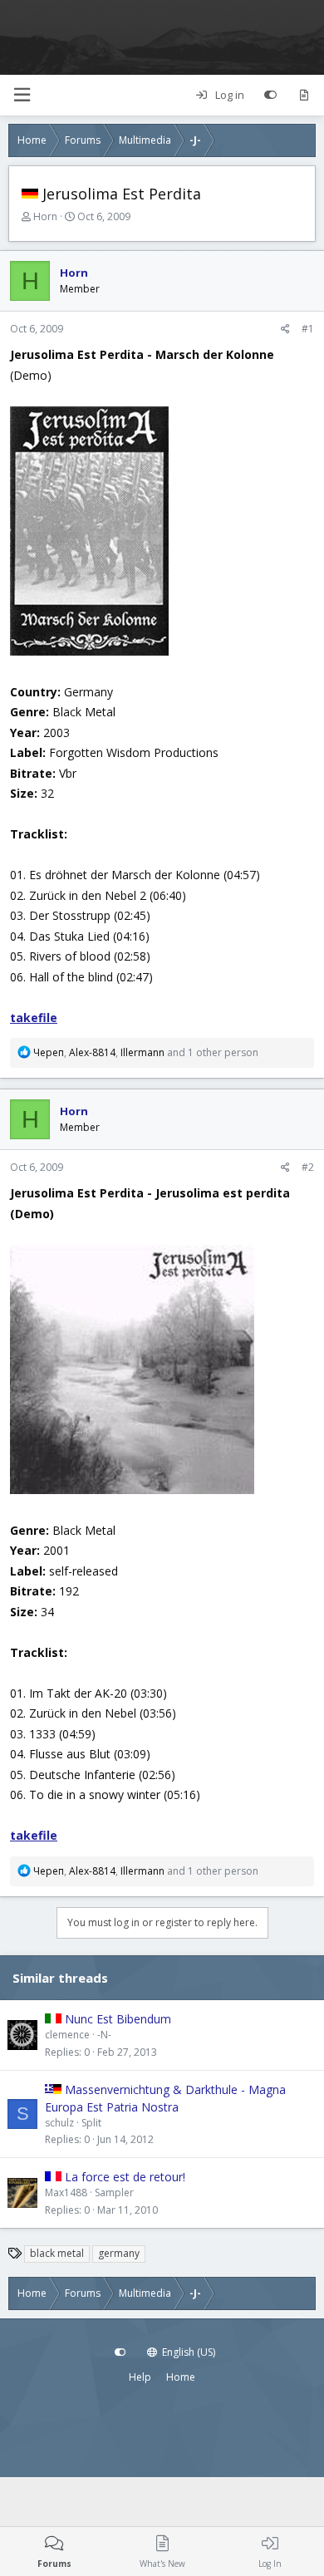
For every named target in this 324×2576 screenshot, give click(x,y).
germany (119, 2253)
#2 (308, 1167)
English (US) (187, 2352)
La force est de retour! (125, 2177)
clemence (67, 2035)
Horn (45, 216)
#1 (308, 329)
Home (181, 2377)
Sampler (114, 2193)
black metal (57, 2253)
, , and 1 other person (146, 1052)
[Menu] (22, 95)
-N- (104, 2035)
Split (91, 2123)
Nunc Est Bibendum (118, 2019)
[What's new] (304, 96)
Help (140, 2377)
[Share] (285, 329)
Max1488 (66, 2193)
